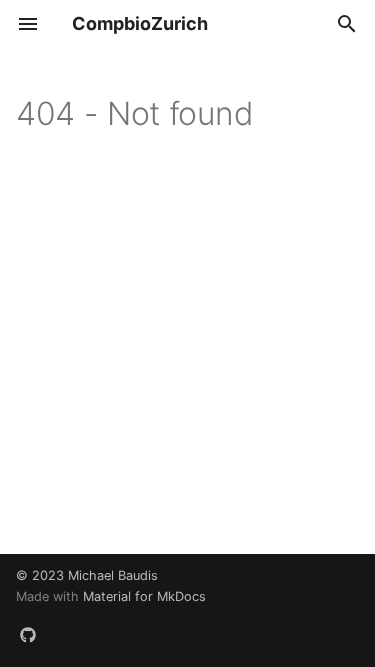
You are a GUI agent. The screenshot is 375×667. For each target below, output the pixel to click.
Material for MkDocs (144, 596)
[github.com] (28, 635)
